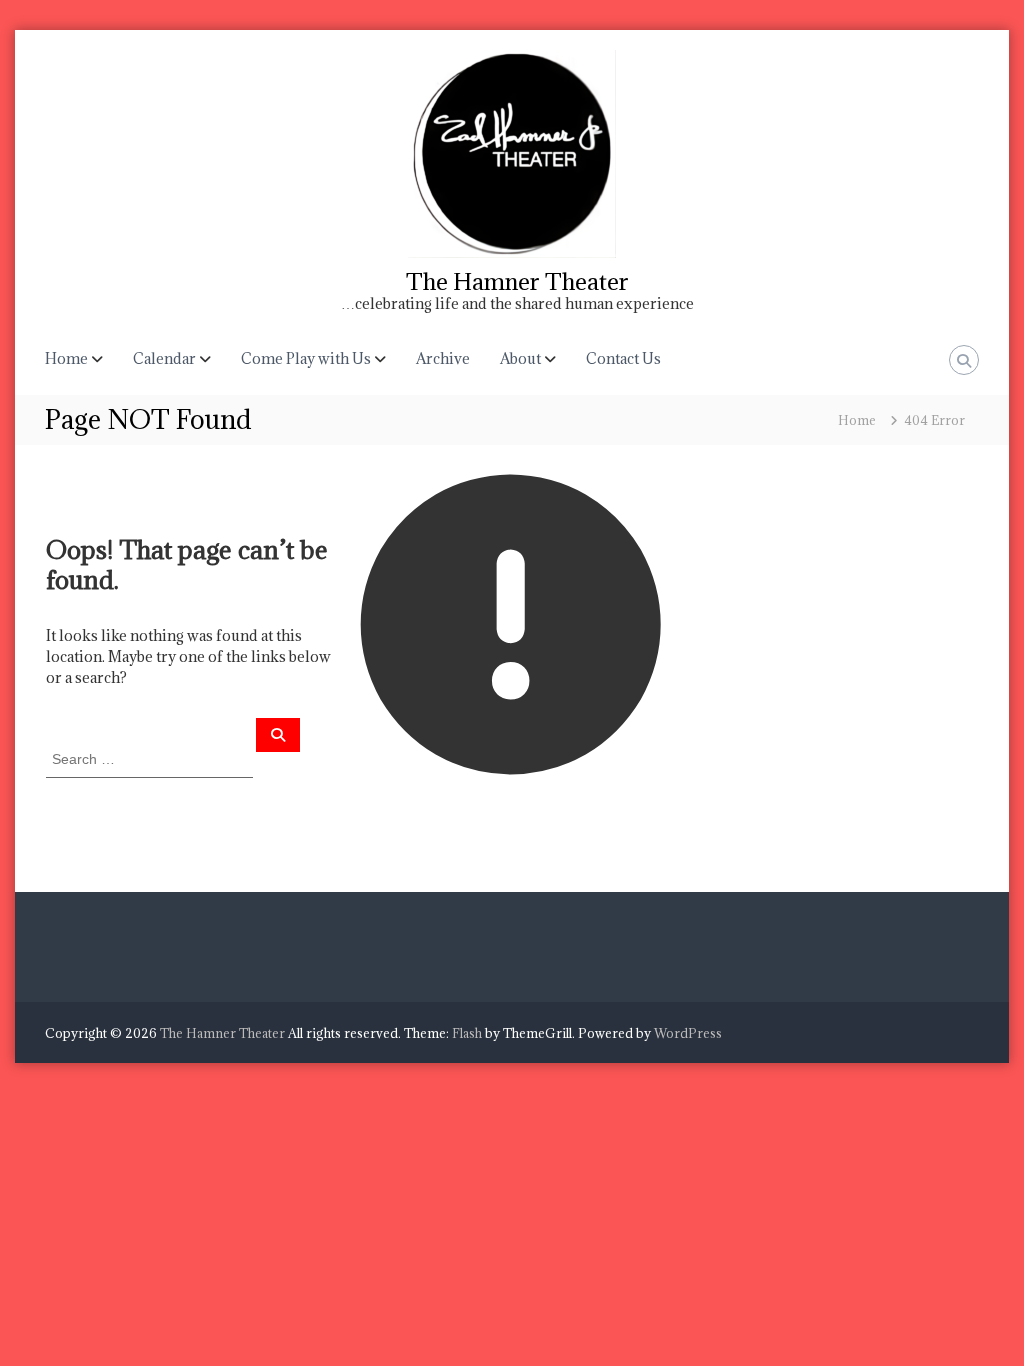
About (520, 358)
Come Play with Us (306, 358)
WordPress (688, 1033)
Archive (443, 358)
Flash (467, 1033)
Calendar (164, 358)
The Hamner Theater (517, 281)
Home (66, 358)
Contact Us (623, 358)
